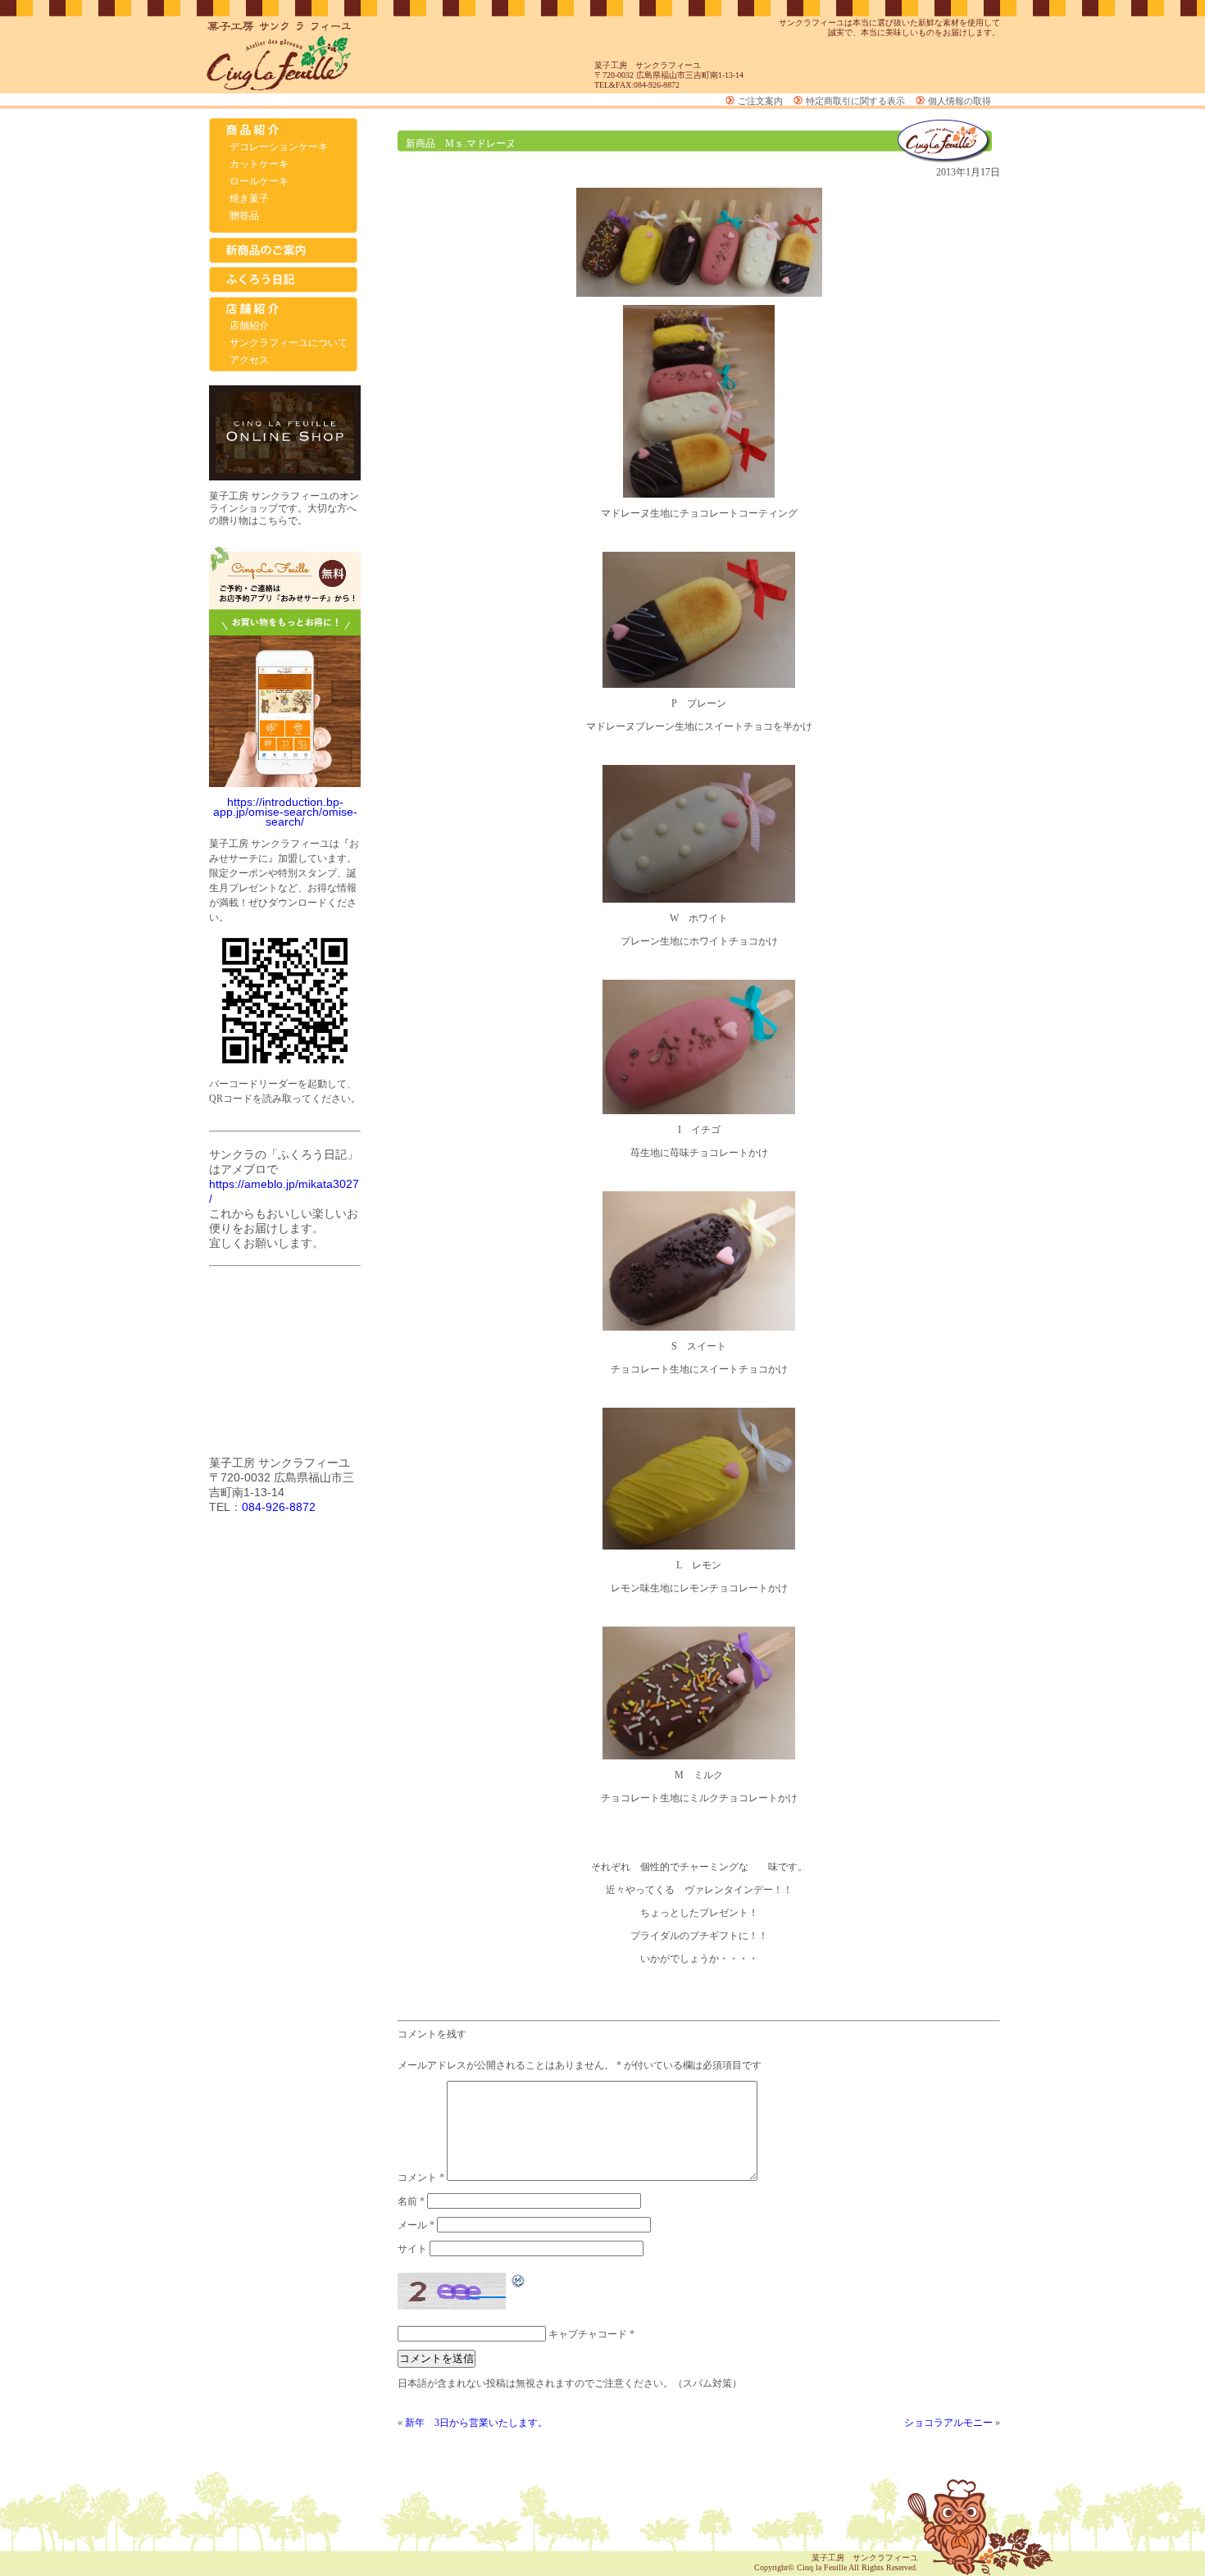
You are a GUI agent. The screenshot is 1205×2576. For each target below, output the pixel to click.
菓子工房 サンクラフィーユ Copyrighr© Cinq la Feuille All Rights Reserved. (836, 2562)
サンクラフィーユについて (289, 343)
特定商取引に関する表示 (855, 101)
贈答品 (244, 216)
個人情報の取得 (959, 101)
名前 (411, 2201)
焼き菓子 (249, 198)
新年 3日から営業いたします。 (476, 2423)
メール (416, 2225)
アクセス (249, 360)
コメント (421, 2178)
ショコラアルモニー (948, 2423)
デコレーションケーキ (279, 147)
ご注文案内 (760, 101)
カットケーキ (259, 164)
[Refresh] (519, 2284)
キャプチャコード (588, 2334)
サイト (412, 2249)
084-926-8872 (279, 1507)
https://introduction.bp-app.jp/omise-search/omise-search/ (285, 812)
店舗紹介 (249, 325)
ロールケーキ (259, 181)
